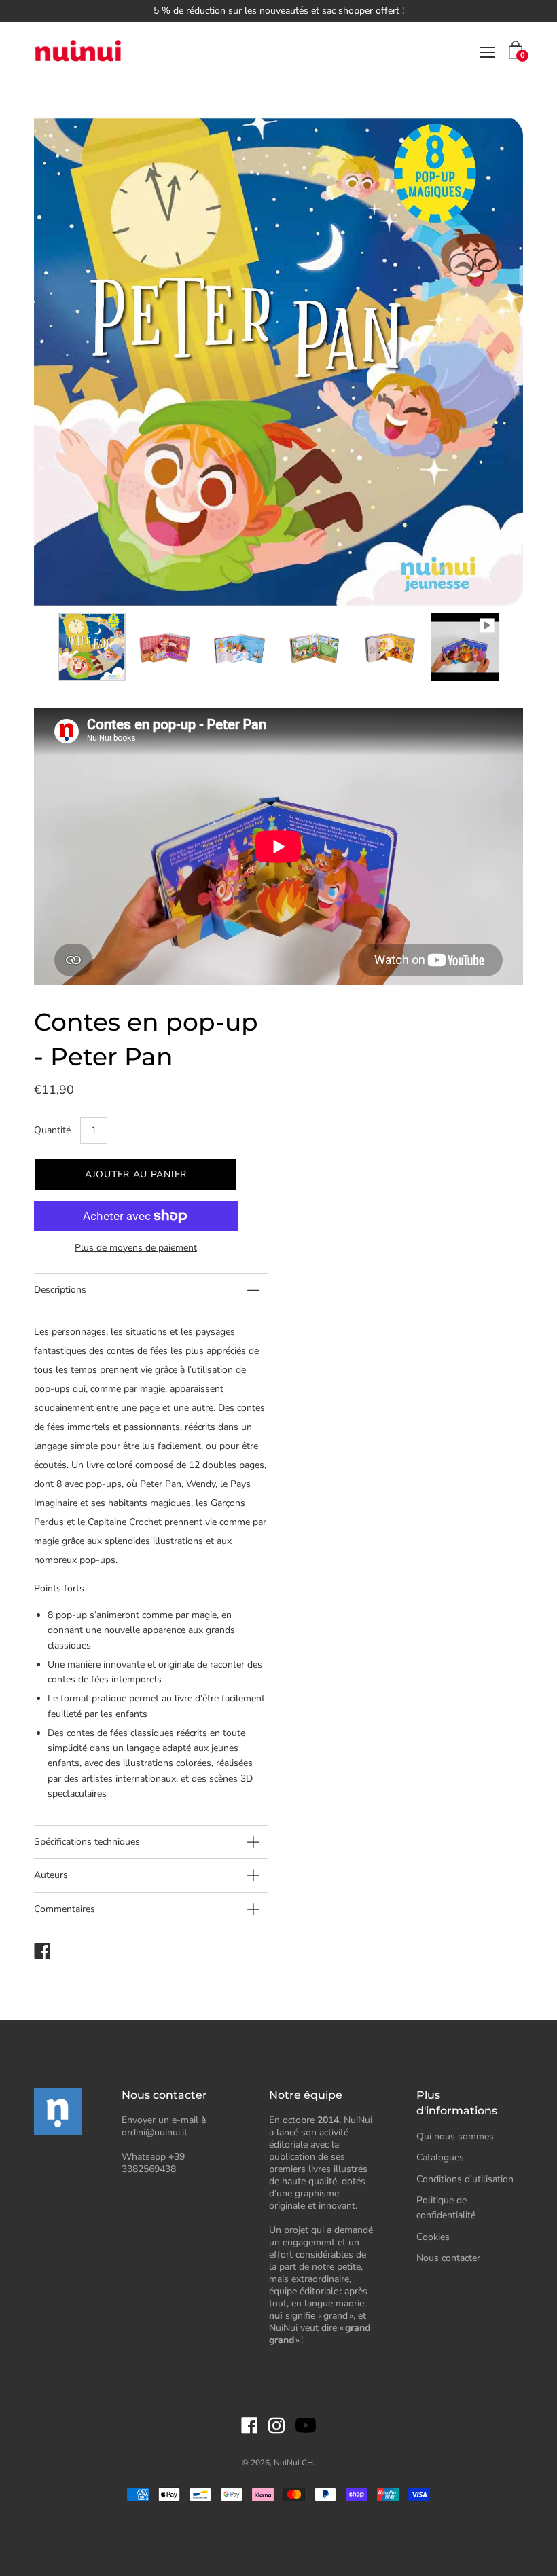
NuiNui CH (293, 2463)
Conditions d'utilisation (465, 2179)
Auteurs (51, 1875)
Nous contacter (448, 2258)
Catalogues (440, 2157)
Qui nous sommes (455, 2136)
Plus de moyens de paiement (136, 1248)
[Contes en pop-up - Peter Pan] (92, 647)
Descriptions (60, 1290)
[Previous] (68, 362)
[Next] (489, 362)
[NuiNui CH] (78, 53)
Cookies (433, 2237)
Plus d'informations (457, 2102)
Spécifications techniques (87, 1842)
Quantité (52, 1130)
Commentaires (65, 1909)
